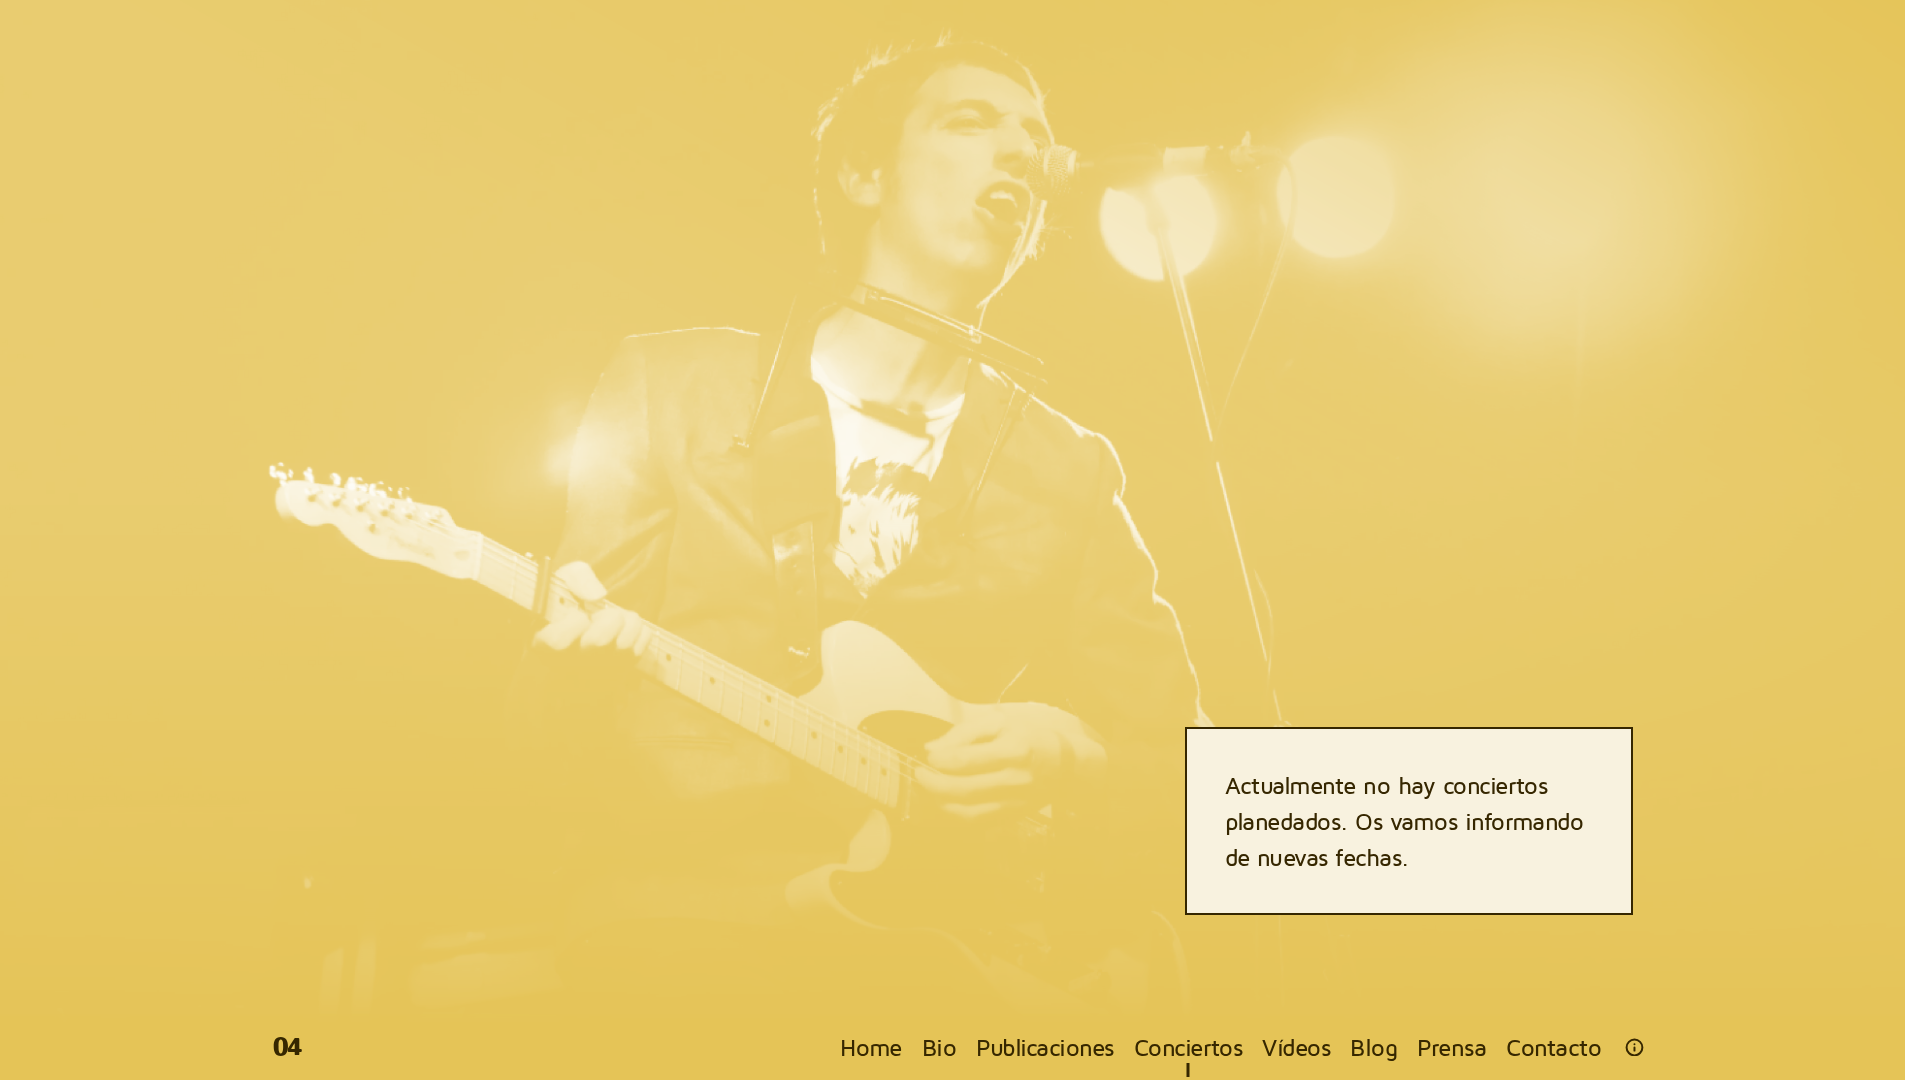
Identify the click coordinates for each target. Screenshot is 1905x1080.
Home (871, 1047)
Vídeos (1296, 1047)
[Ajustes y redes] (1634, 1047)
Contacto (1553, 1047)
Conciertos (1188, 1047)
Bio (939, 1047)
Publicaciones (1044, 1047)
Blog (1373, 1047)
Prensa (1451, 1047)
